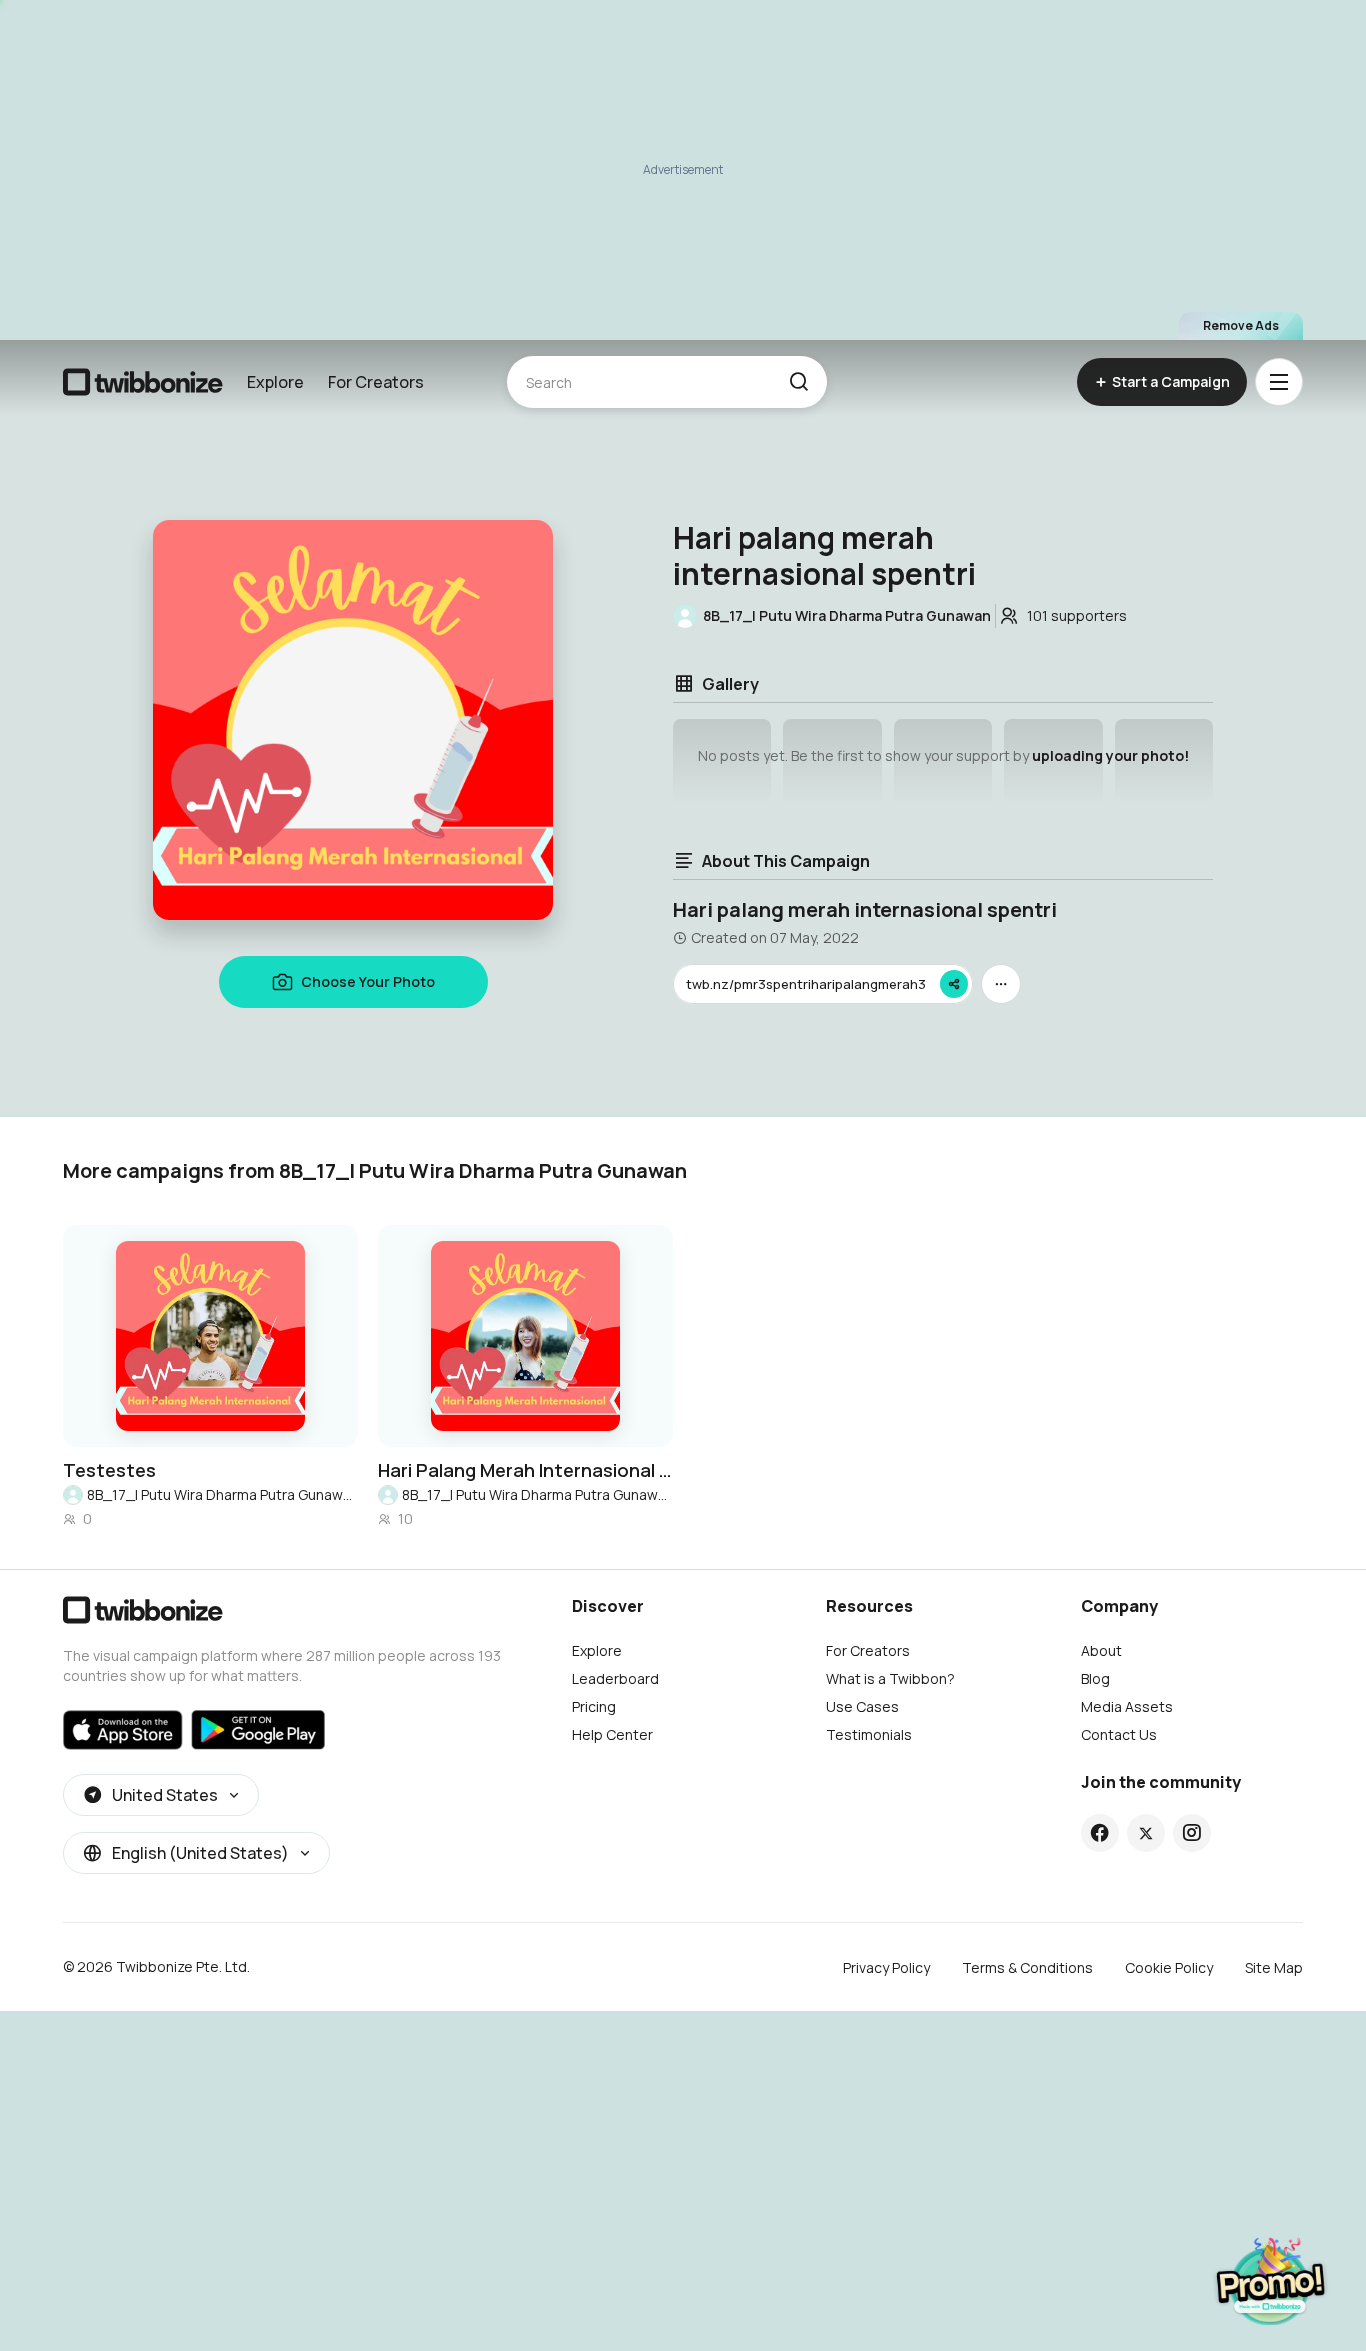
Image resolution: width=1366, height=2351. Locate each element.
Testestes (109, 1470)
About (1101, 1650)
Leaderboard (615, 1678)
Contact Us (1119, 1734)
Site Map (1274, 1967)
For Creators (376, 382)
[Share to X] (1146, 1833)
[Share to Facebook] (1099, 1833)
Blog (1095, 1678)
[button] (798, 382)
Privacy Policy (886, 1967)
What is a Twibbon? (890, 1678)
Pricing (594, 1706)
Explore (275, 382)
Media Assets (1127, 1706)
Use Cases (862, 1706)
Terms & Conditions (1027, 1967)
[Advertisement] (683, 170)
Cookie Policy (1169, 1967)
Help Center (612, 1734)
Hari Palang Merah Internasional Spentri (525, 1470)
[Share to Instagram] (1191, 1833)
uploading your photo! (1110, 755)
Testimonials (869, 1734)
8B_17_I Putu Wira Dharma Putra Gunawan (222, 1494)
